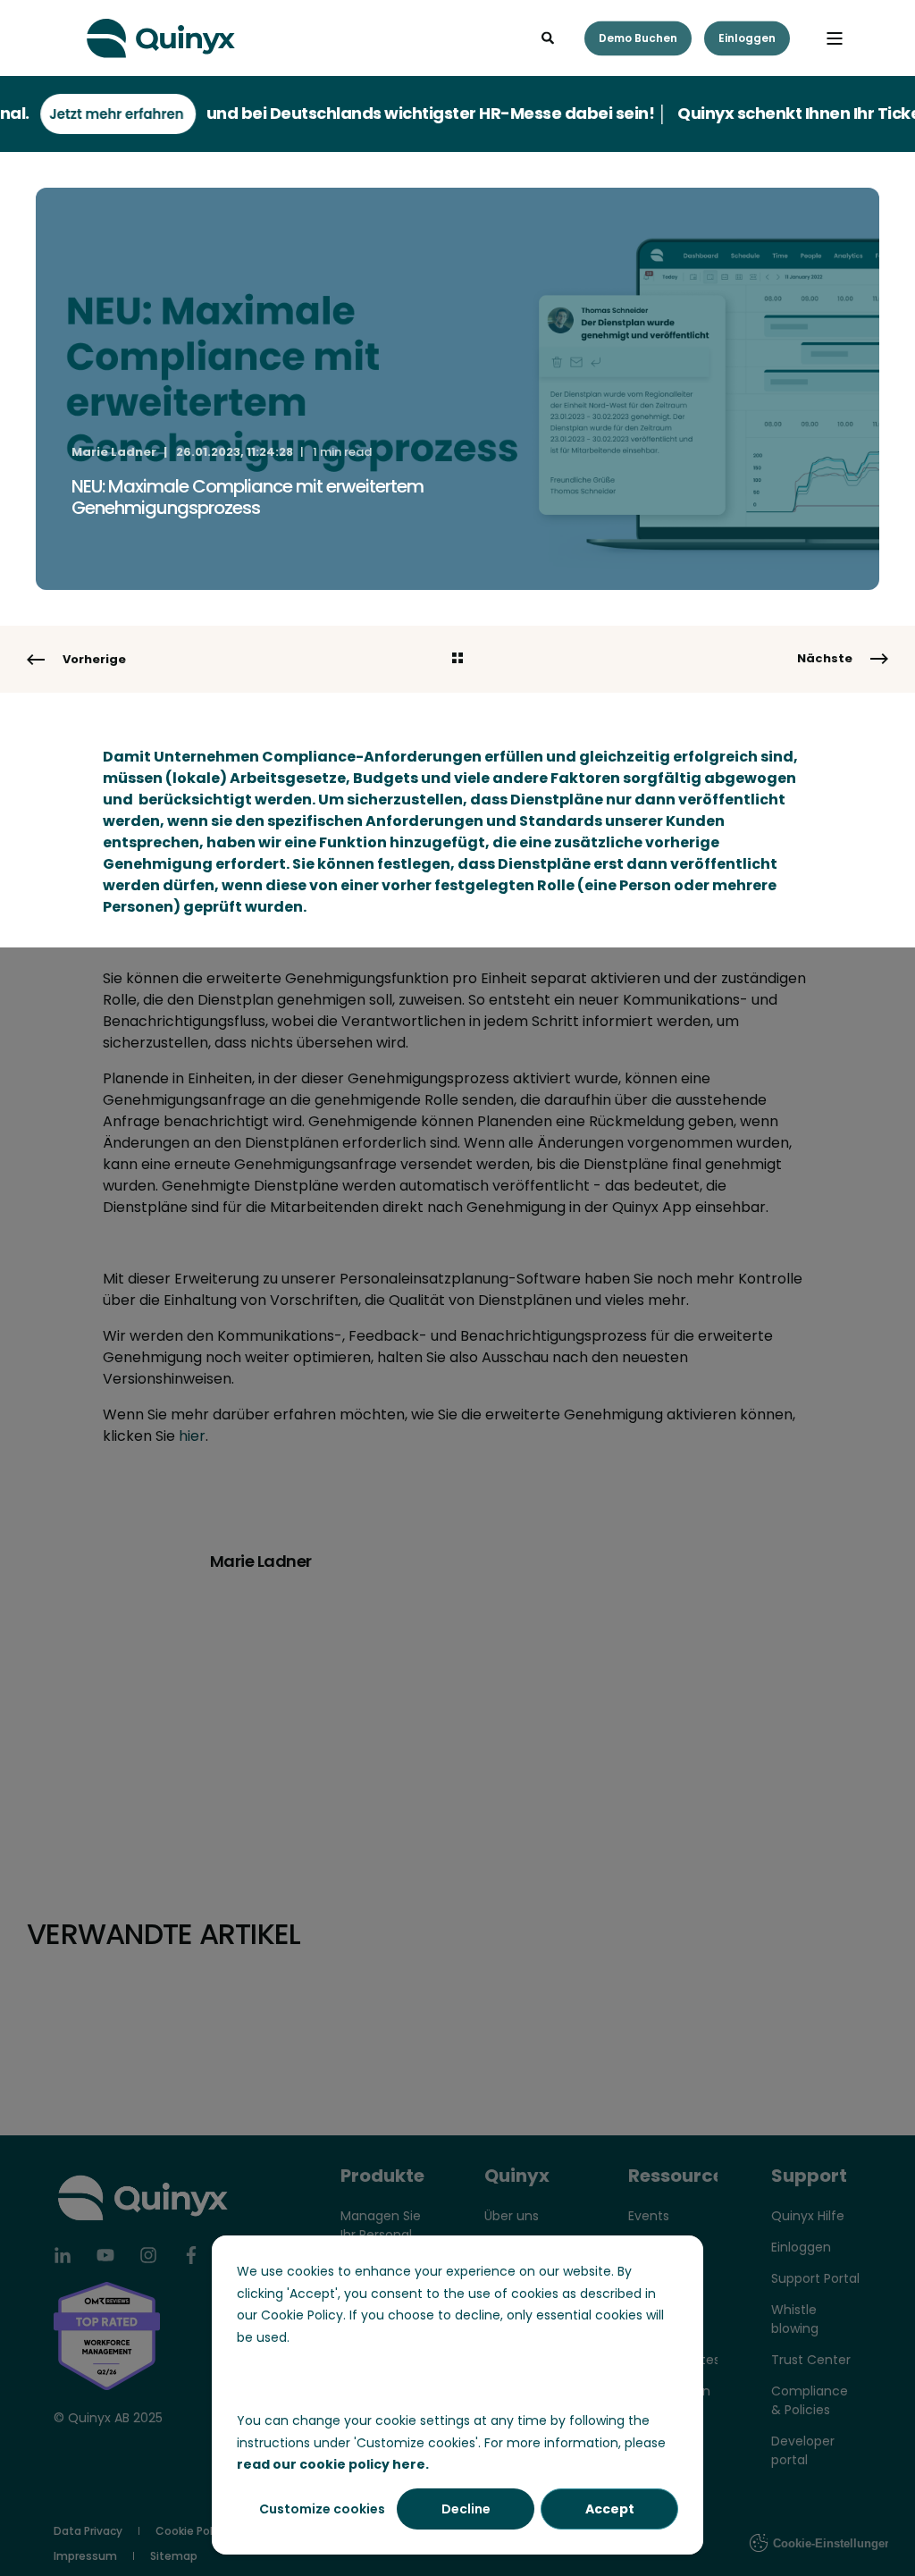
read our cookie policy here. (333, 2464)
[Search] (550, 37)
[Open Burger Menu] (835, 38)
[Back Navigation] (457, 660)
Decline (466, 2509)
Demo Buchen (638, 38)
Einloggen (747, 38)
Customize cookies (322, 2509)
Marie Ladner (114, 452)
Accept (610, 2509)
